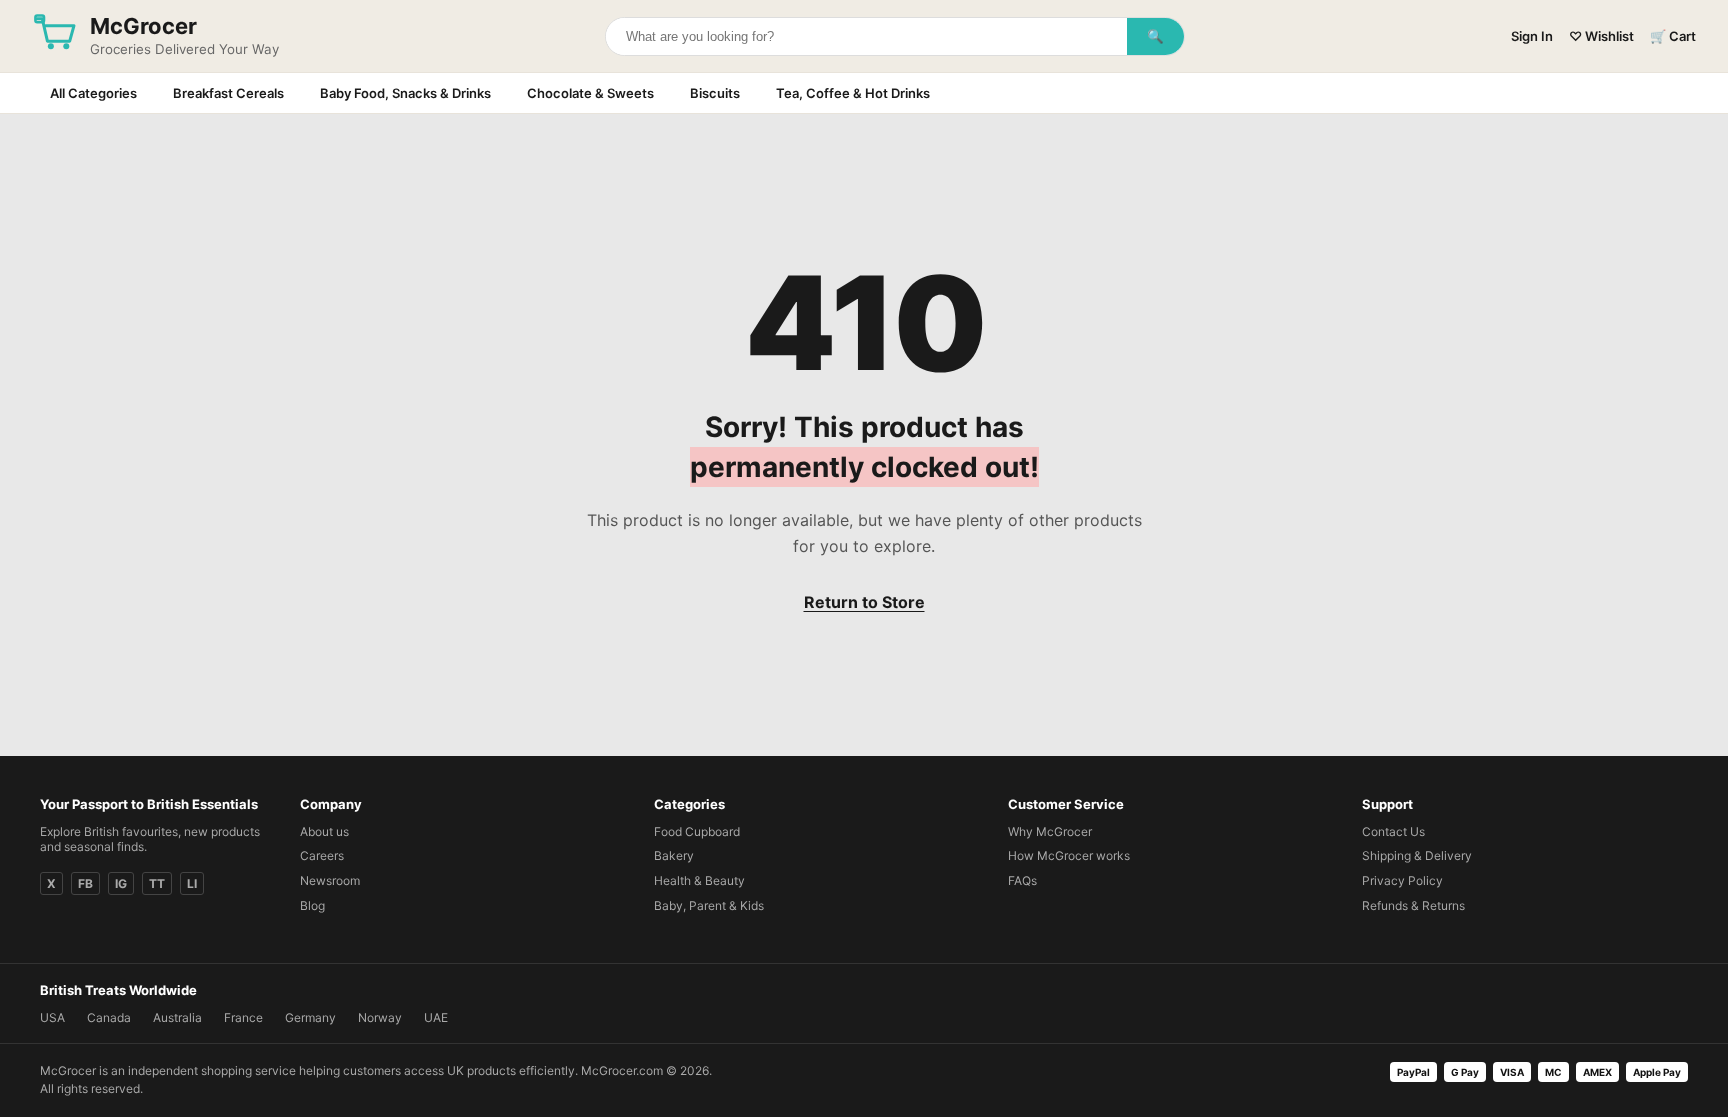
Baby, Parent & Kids (709, 905)
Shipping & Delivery (1417, 855)
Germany (310, 1017)
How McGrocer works (1069, 855)
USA (52, 1017)
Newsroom (330, 880)
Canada (109, 1017)
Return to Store (864, 602)
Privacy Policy (1402, 880)
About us (324, 831)
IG (121, 883)
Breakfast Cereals (228, 93)
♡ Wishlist (1601, 36)
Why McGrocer (1050, 831)
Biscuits (715, 93)
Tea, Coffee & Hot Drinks (853, 93)
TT (157, 883)
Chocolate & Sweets (590, 93)
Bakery (674, 855)
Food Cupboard (697, 831)
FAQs (1022, 880)
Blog (312, 905)
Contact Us (1393, 831)
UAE (436, 1017)
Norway (380, 1017)
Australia (177, 1017)
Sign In (1532, 36)
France (243, 1017)
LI (192, 883)
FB (85, 883)
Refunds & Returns (1413, 905)
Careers (322, 855)
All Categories (93, 93)
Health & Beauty (699, 880)
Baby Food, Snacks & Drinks (405, 93)
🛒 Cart (1673, 36)
